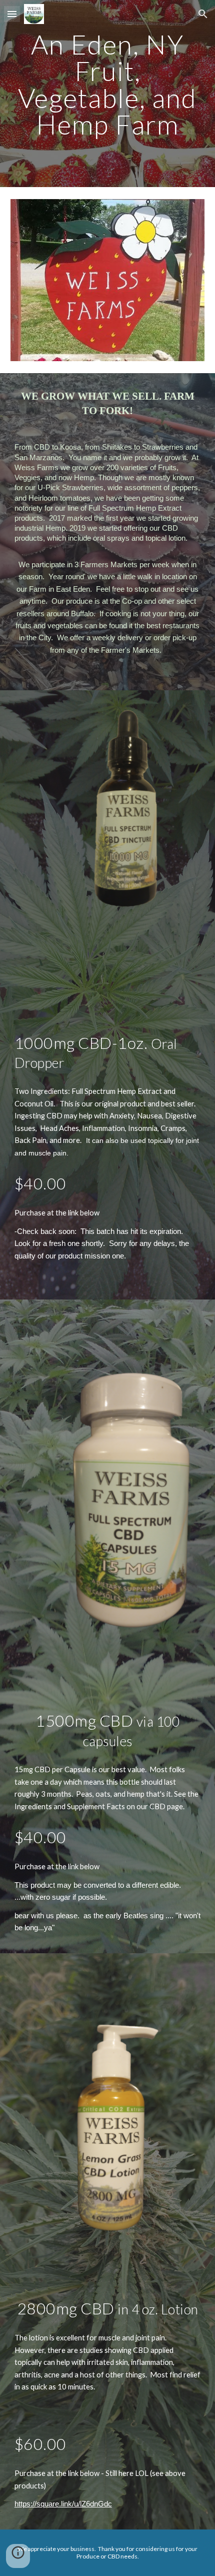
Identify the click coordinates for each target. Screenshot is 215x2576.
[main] (108, 94)
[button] (12, 14)
